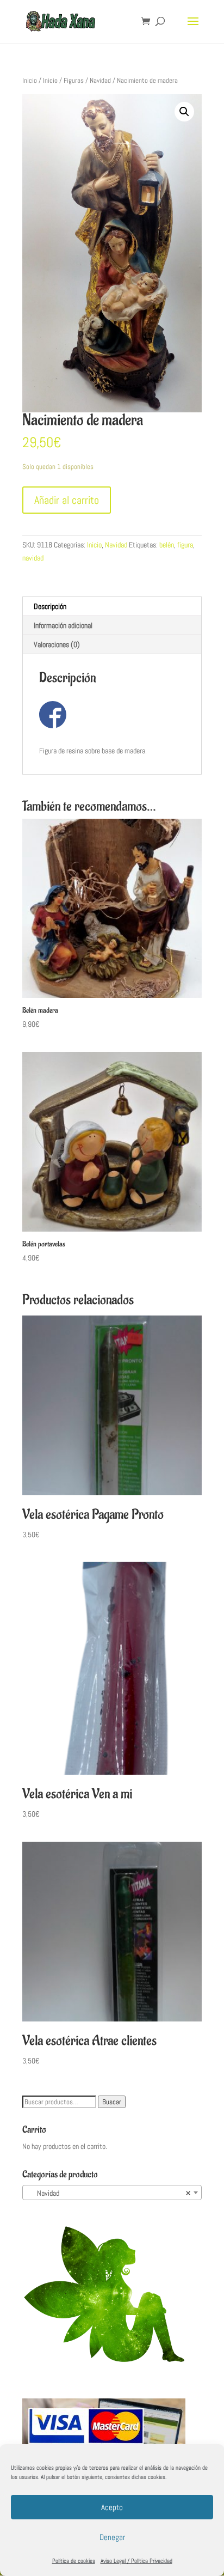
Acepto (112, 2507)
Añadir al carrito (67, 500)
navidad (33, 558)
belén (167, 545)
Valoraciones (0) (57, 644)
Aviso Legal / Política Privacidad (136, 2561)
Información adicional (63, 625)
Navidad (100, 80)
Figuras (74, 80)
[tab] (112, 607)
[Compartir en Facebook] (53, 715)
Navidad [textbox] (109, 2193)
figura (185, 545)
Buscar (112, 2102)
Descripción (50, 606)
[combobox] (112, 2193)
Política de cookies (74, 2561)
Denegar (112, 2537)
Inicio (30, 80)
